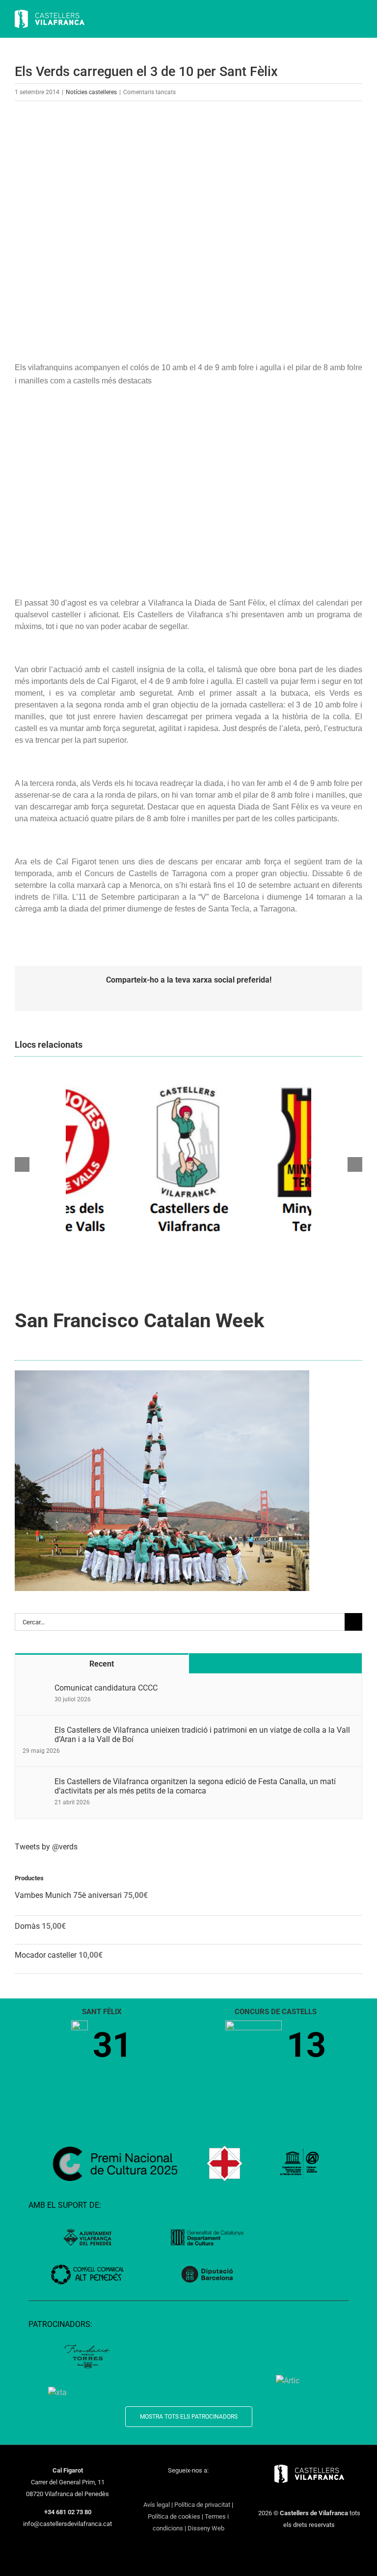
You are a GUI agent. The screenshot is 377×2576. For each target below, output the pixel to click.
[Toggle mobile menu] (358, 20)
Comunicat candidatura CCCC (106, 1688)
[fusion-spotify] (214, 2488)
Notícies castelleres (91, 92)
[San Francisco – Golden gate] (162, 1374)
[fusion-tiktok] (201, 2488)
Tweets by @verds (46, 1847)
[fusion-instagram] (176, 2488)
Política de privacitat (202, 2505)
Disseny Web (206, 2528)
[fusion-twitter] (163, 2488)
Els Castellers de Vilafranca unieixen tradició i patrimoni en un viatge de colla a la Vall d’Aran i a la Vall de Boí (202, 1735)
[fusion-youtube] (188, 2488)
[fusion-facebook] (150, 2488)
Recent (102, 1664)
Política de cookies (174, 2516)
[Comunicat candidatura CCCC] (35, 1689)
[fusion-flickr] (227, 2488)
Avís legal (157, 2505)
